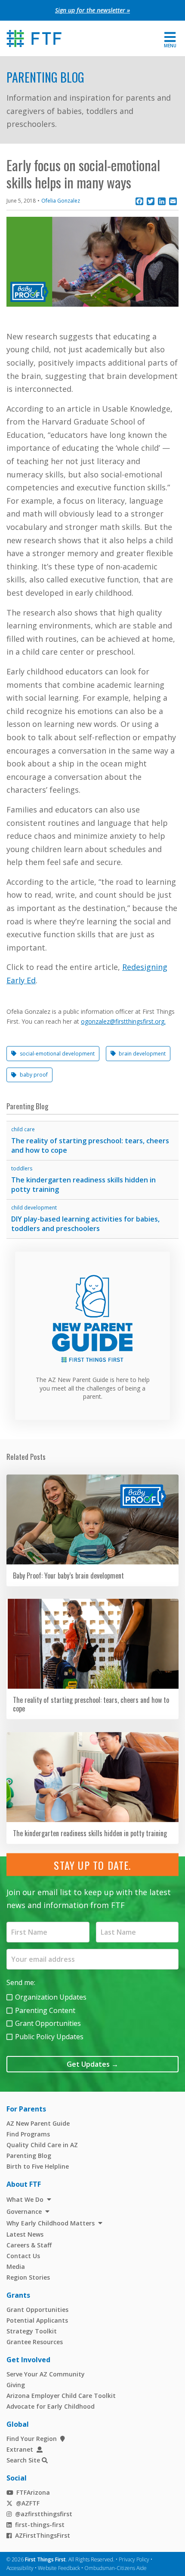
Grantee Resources (35, 2342)
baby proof (34, 1075)
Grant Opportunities (48, 2023)
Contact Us (23, 2256)
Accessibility (20, 2568)
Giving (16, 2385)
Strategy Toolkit (32, 2331)
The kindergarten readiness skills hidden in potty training (83, 1185)
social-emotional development (57, 1054)
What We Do (25, 2199)
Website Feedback (59, 2568)
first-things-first (40, 2525)
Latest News (25, 2234)
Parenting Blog (45, 77)
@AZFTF (28, 2503)
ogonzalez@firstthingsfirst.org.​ (123, 1021)
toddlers (22, 1168)
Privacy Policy (134, 2559)
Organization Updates (51, 1997)
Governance (24, 2211)
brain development (142, 1054)
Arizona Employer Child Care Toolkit (61, 2396)
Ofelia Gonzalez (61, 201)
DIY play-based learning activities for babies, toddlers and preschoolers (85, 1224)
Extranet (20, 2449)
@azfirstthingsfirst (44, 2514)
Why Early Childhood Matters (51, 2223)
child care (23, 1129)
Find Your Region (32, 2439)
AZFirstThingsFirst (43, 2535)
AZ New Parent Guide (38, 2123)
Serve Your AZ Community (46, 2374)
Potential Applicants (37, 2320)
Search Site (23, 2460)
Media (16, 2267)
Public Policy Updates (49, 2037)
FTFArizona (33, 2492)
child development (34, 1208)
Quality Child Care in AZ (42, 2145)
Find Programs (28, 2134)
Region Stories (28, 2277)
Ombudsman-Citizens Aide (116, 2568)
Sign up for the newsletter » (92, 10)
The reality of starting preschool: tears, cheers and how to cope (90, 1146)
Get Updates (92, 2064)
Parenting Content (45, 2010)
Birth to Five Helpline (38, 2166)
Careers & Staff (29, 2245)
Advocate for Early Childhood (51, 2406)
